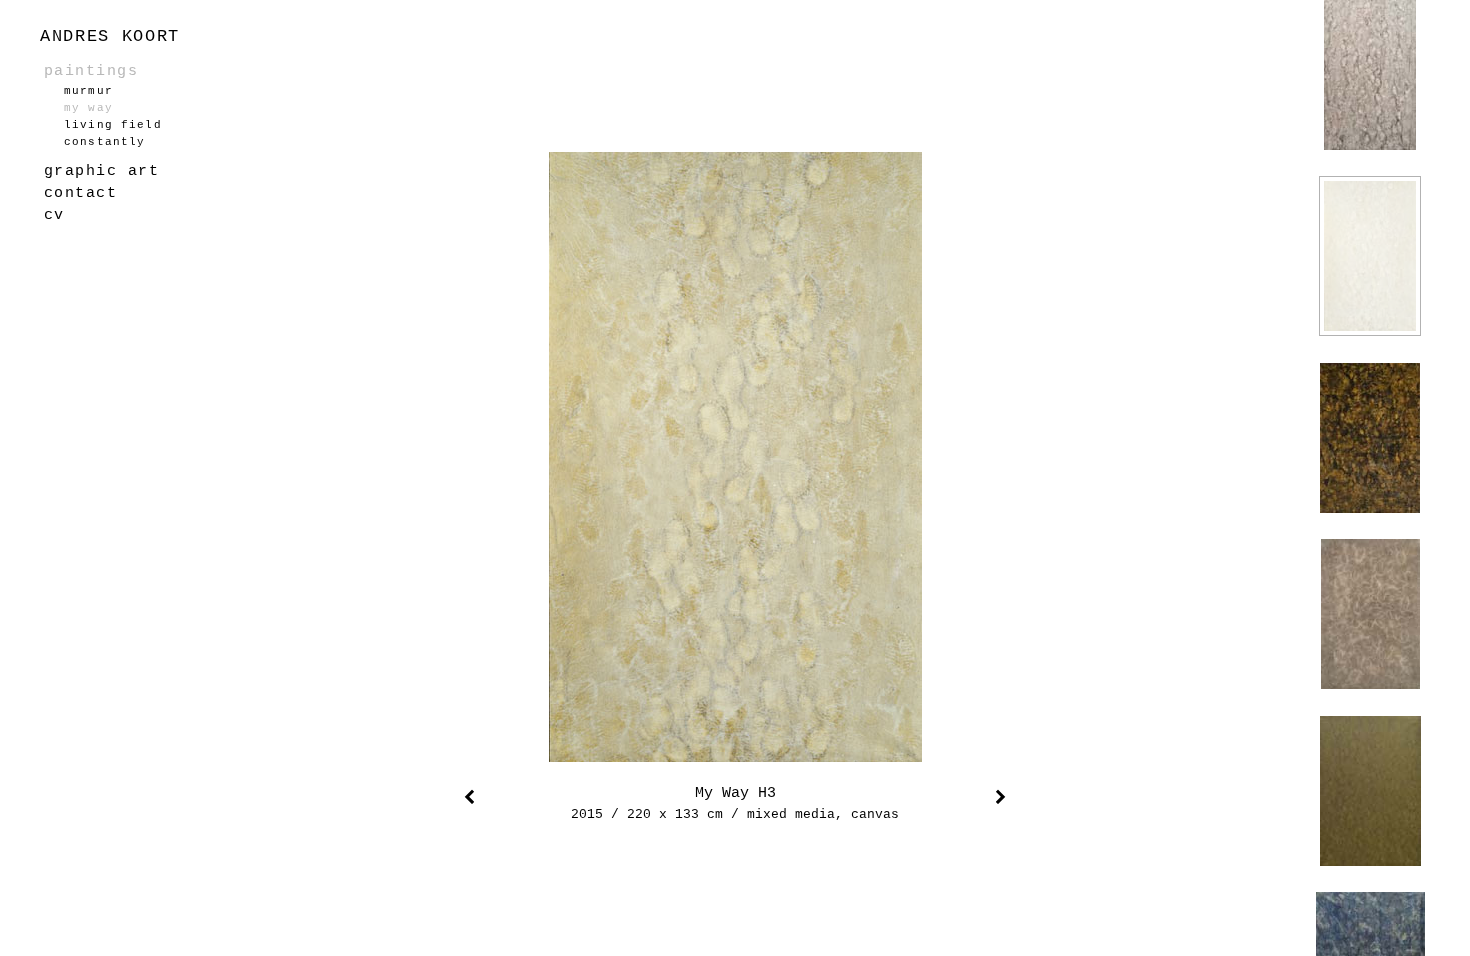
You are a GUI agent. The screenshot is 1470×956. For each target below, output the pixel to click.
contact (80, 193)
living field (113, 125)
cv (54, 215)
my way (88, 108)
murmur (88, 91)
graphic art (101, 171)
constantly (104, 142)
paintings (91, 71)
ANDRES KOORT (110, 36)
